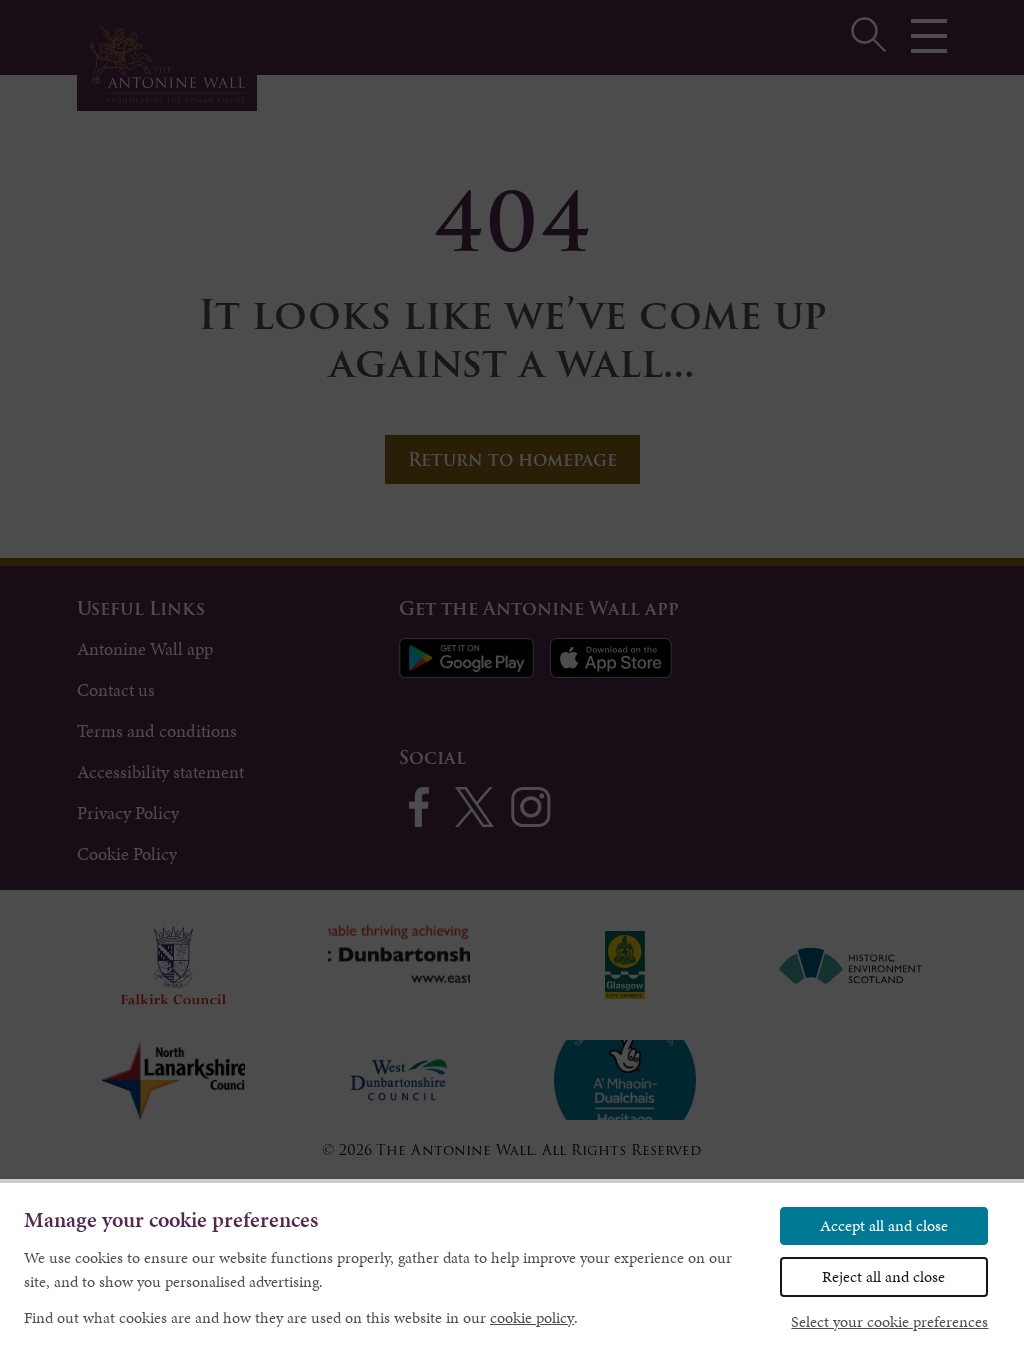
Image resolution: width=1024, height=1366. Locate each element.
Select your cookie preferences (889, 1321)
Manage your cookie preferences (171, 1220)
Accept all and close (884, 1225)
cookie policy (532, 1317)
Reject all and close (883, 1276)
